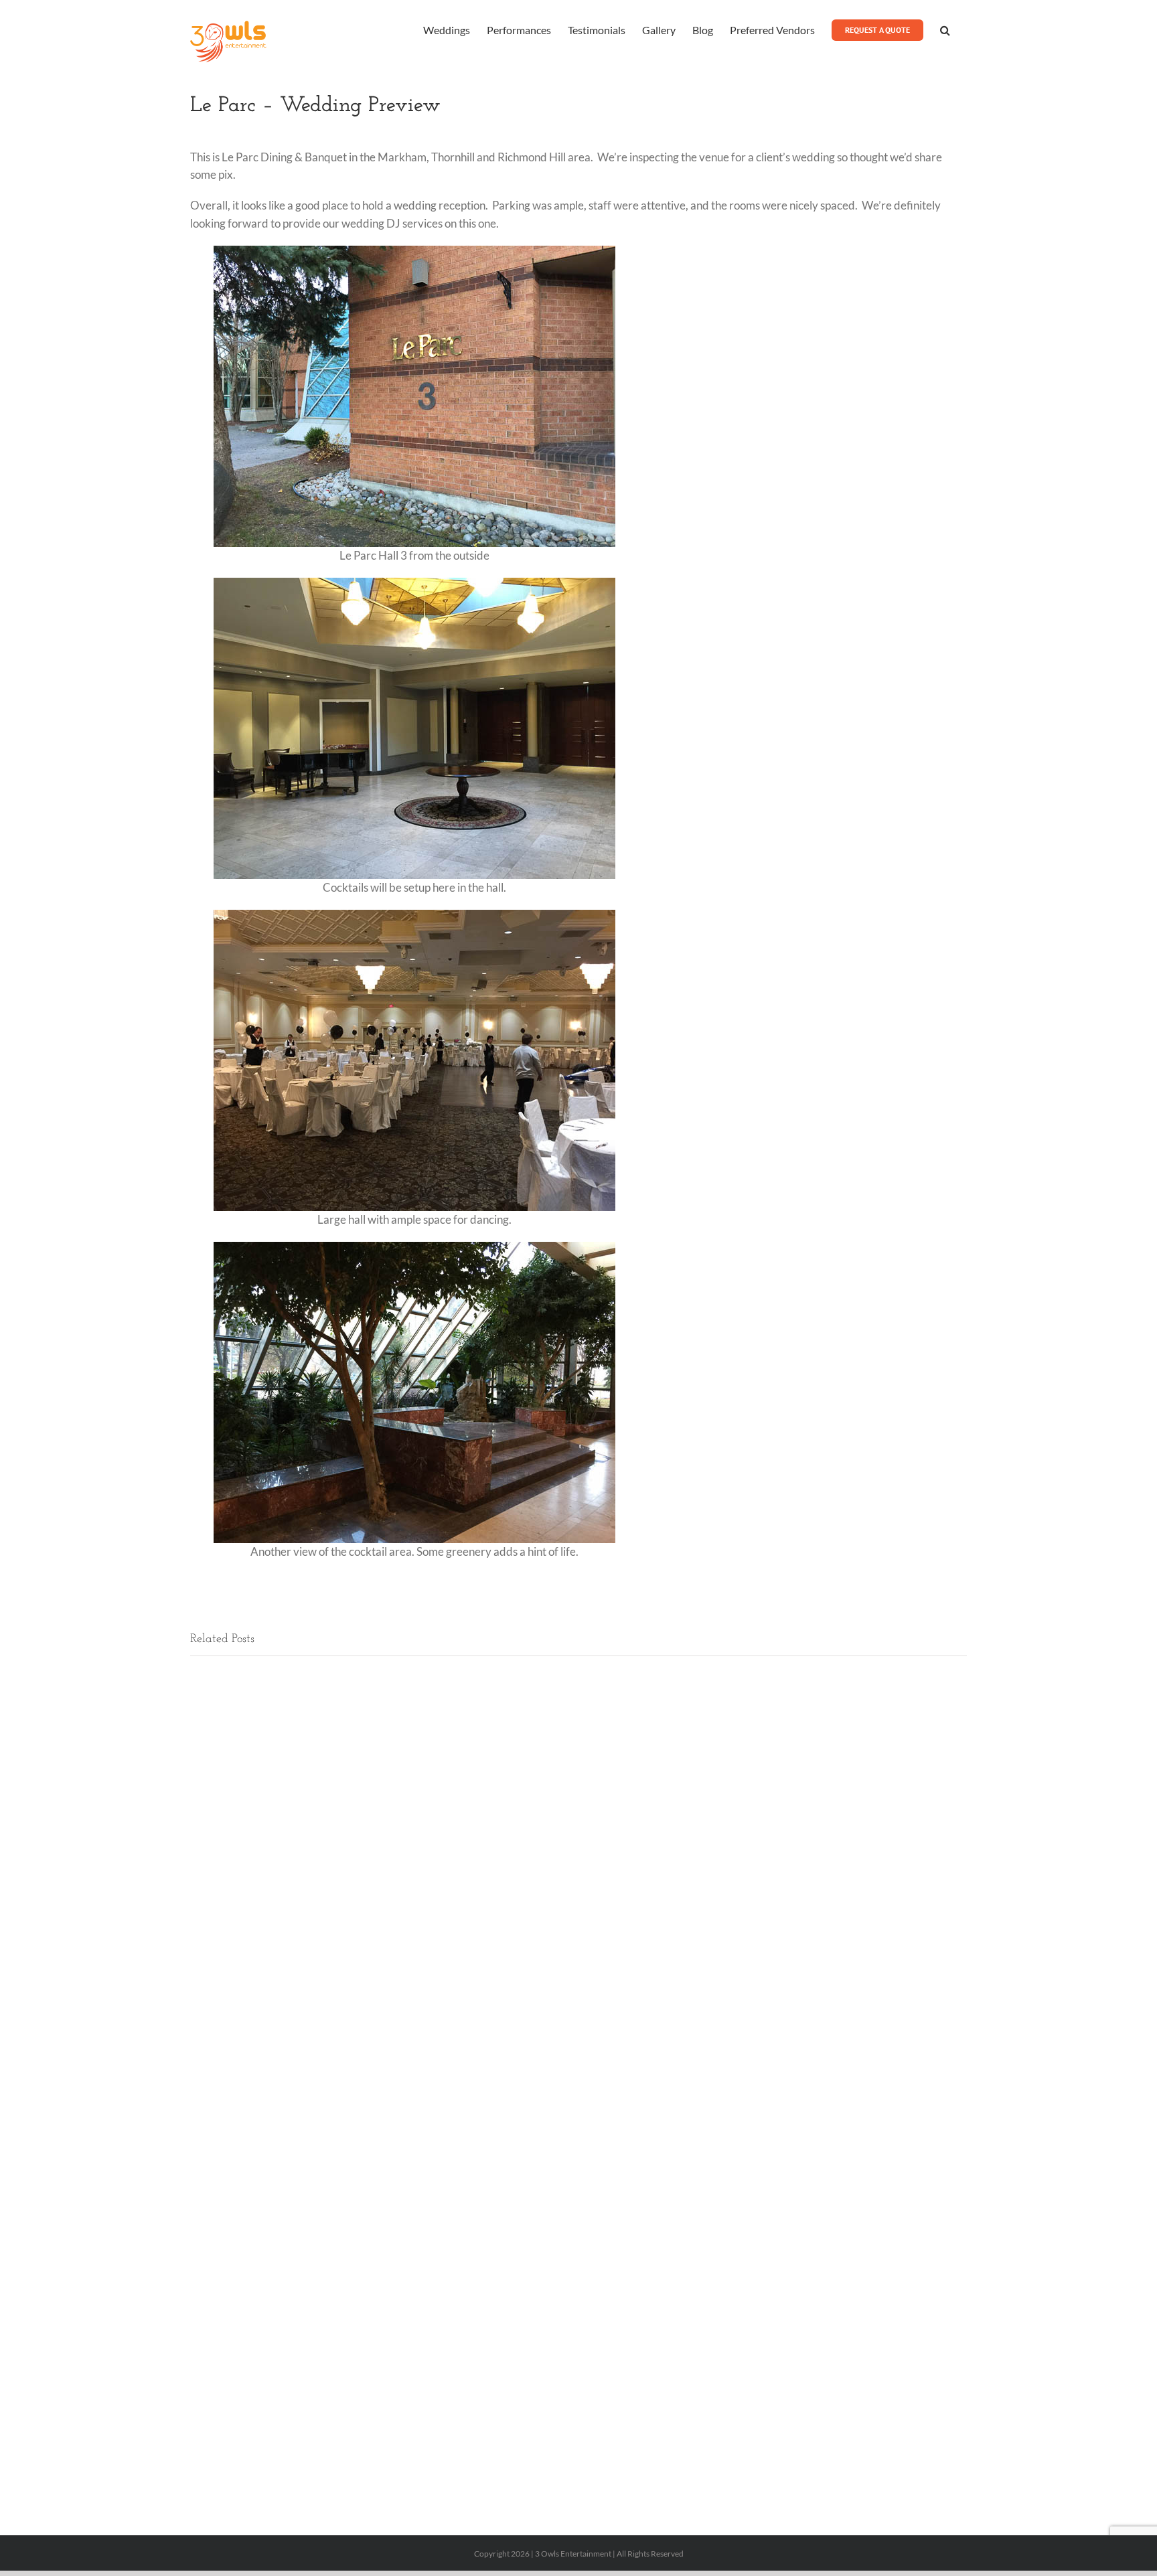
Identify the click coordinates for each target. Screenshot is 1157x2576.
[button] (945, 29)
